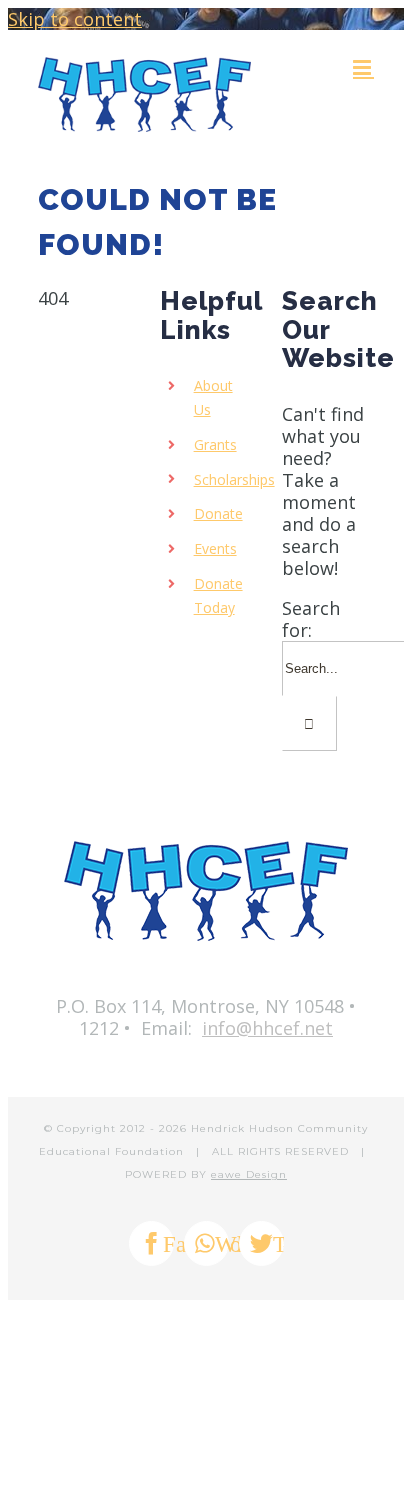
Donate (218, 513)
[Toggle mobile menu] (363, 67)
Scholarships (234, 479)
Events (215, 548)
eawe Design (249, 1174)
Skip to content (75, 19)
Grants (215, 444)
